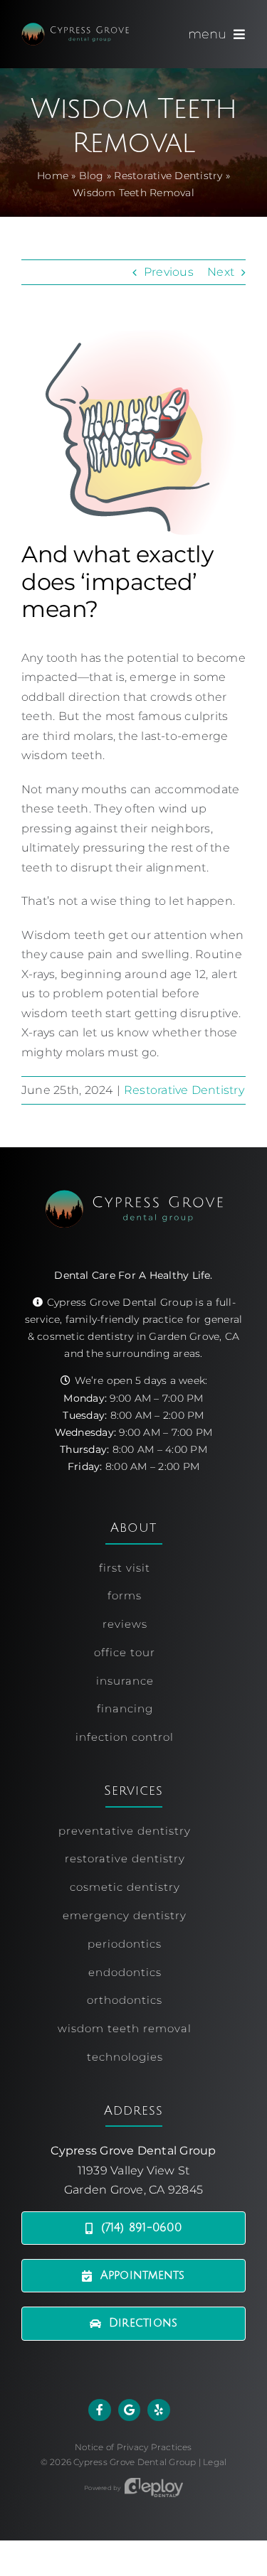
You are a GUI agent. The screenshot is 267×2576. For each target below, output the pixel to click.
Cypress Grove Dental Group (135, 2462)
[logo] (75, 28)
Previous (169, 272)
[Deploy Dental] (154, 2488)
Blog (91, 176)
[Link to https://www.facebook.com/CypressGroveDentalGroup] (100, 2410)
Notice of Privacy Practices (133, 2447)
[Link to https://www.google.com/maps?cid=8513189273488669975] (130, 2410)
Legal (215, 2462)
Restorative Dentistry (168, 176)
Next (221, 272)
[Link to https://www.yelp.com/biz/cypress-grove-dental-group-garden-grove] (159, 2410)
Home (53, 176)
